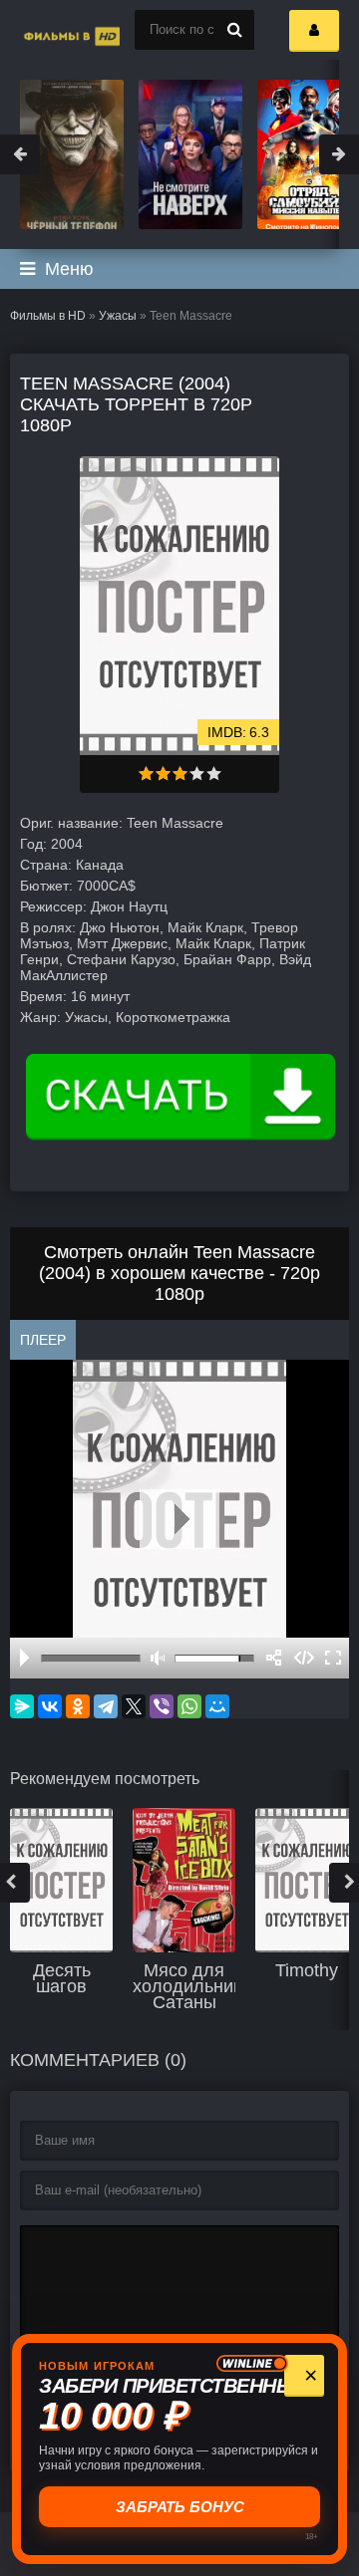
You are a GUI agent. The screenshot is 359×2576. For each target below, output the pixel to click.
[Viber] (162, 1706)
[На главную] (50, 30)
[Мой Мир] (217, 1706)
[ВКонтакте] (50, 1706)
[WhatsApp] (189, 1706)
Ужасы (118, 316)
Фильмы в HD (48, 316)
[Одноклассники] (78, 1706)
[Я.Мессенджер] (22, 1706)
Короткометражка (173, 1017)
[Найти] (234, 30)
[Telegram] (106, 1706)
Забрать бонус (180, 2507)
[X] (134, 1706)
